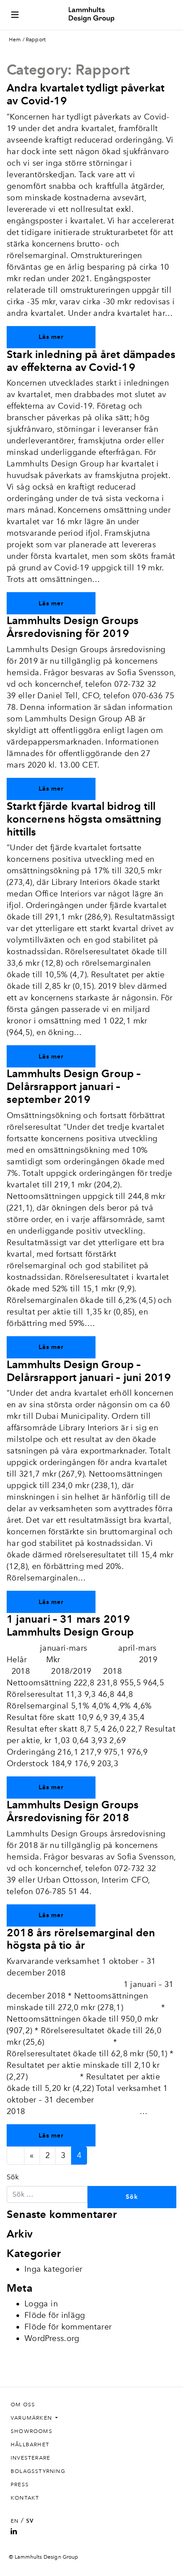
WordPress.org (52, 2338)
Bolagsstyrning (38, 2471)
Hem (15, 40)
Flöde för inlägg (55, 2315)
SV (30, 2521)
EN (15, 2521)
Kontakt (25, 2498)
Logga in (41, 2304)
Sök (13, 2177)
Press (20, 2484)
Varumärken (32, 2418)
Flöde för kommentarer (68, 2327)
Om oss (23, 2405)
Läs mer (51, 337)
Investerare (30, 2458)
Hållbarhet (30, 2445)
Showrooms (32, 2431)
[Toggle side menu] (15, 15)
